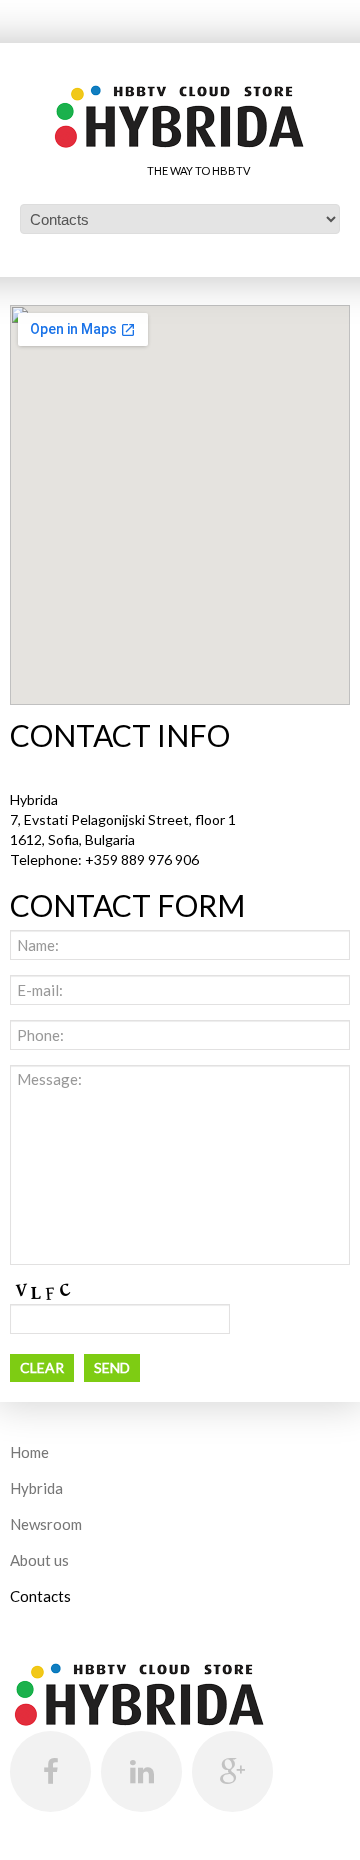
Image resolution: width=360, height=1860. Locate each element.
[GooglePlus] (232, 1771)
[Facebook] (50, 1771)
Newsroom (46, 1524)
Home (29, 1452)
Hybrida (36, 1488)
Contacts (40, 1596)
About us (39, 1560)
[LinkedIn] (141, 1771)
